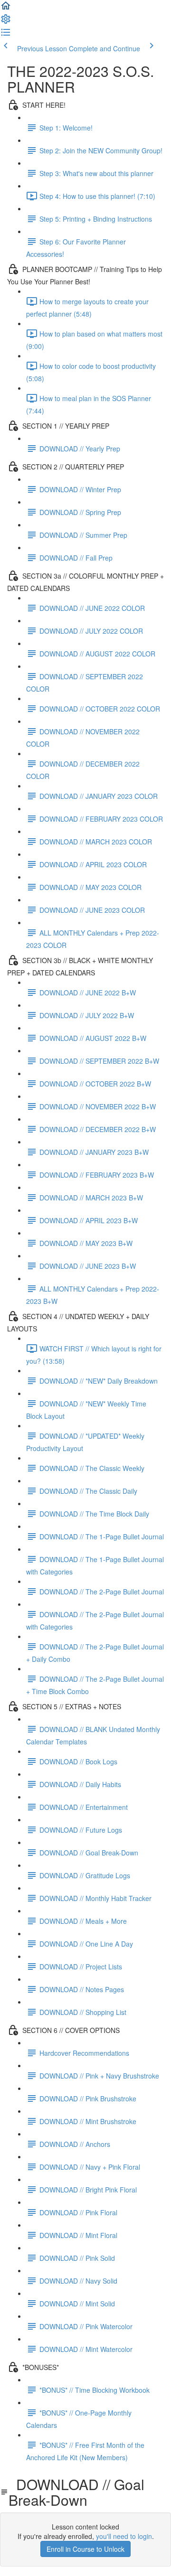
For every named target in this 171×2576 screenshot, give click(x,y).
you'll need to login (124, 2536)
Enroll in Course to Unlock (85, 2549)
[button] (6, 9)
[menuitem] (6, 22)
